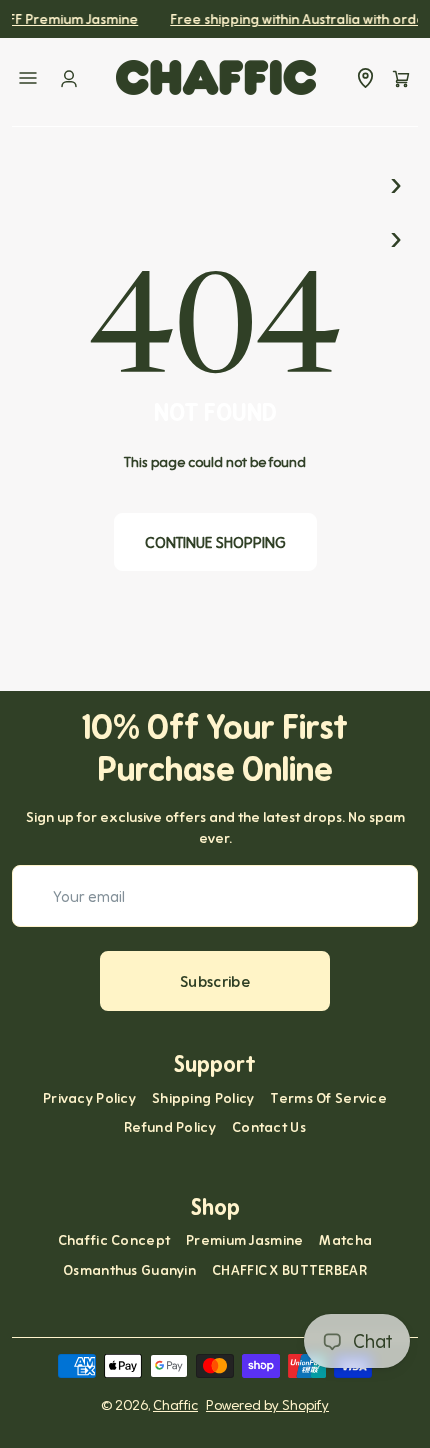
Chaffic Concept (114, 1239)
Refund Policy (170, 1126)
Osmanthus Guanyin (129, 1269)
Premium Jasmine (244, 1239)
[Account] (69, 78)
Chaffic (175, 1404)
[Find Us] (365, 78)
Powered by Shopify (267, 1404)
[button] (401, 78)
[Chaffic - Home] (216, 77)
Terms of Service (328, 1097)
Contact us (269, 1126)
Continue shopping (215, 542)
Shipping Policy (203, 1097)
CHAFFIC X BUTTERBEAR (289, 1269)
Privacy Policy (89, 1097)
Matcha (345, 1239)
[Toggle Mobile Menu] (28, 78)
